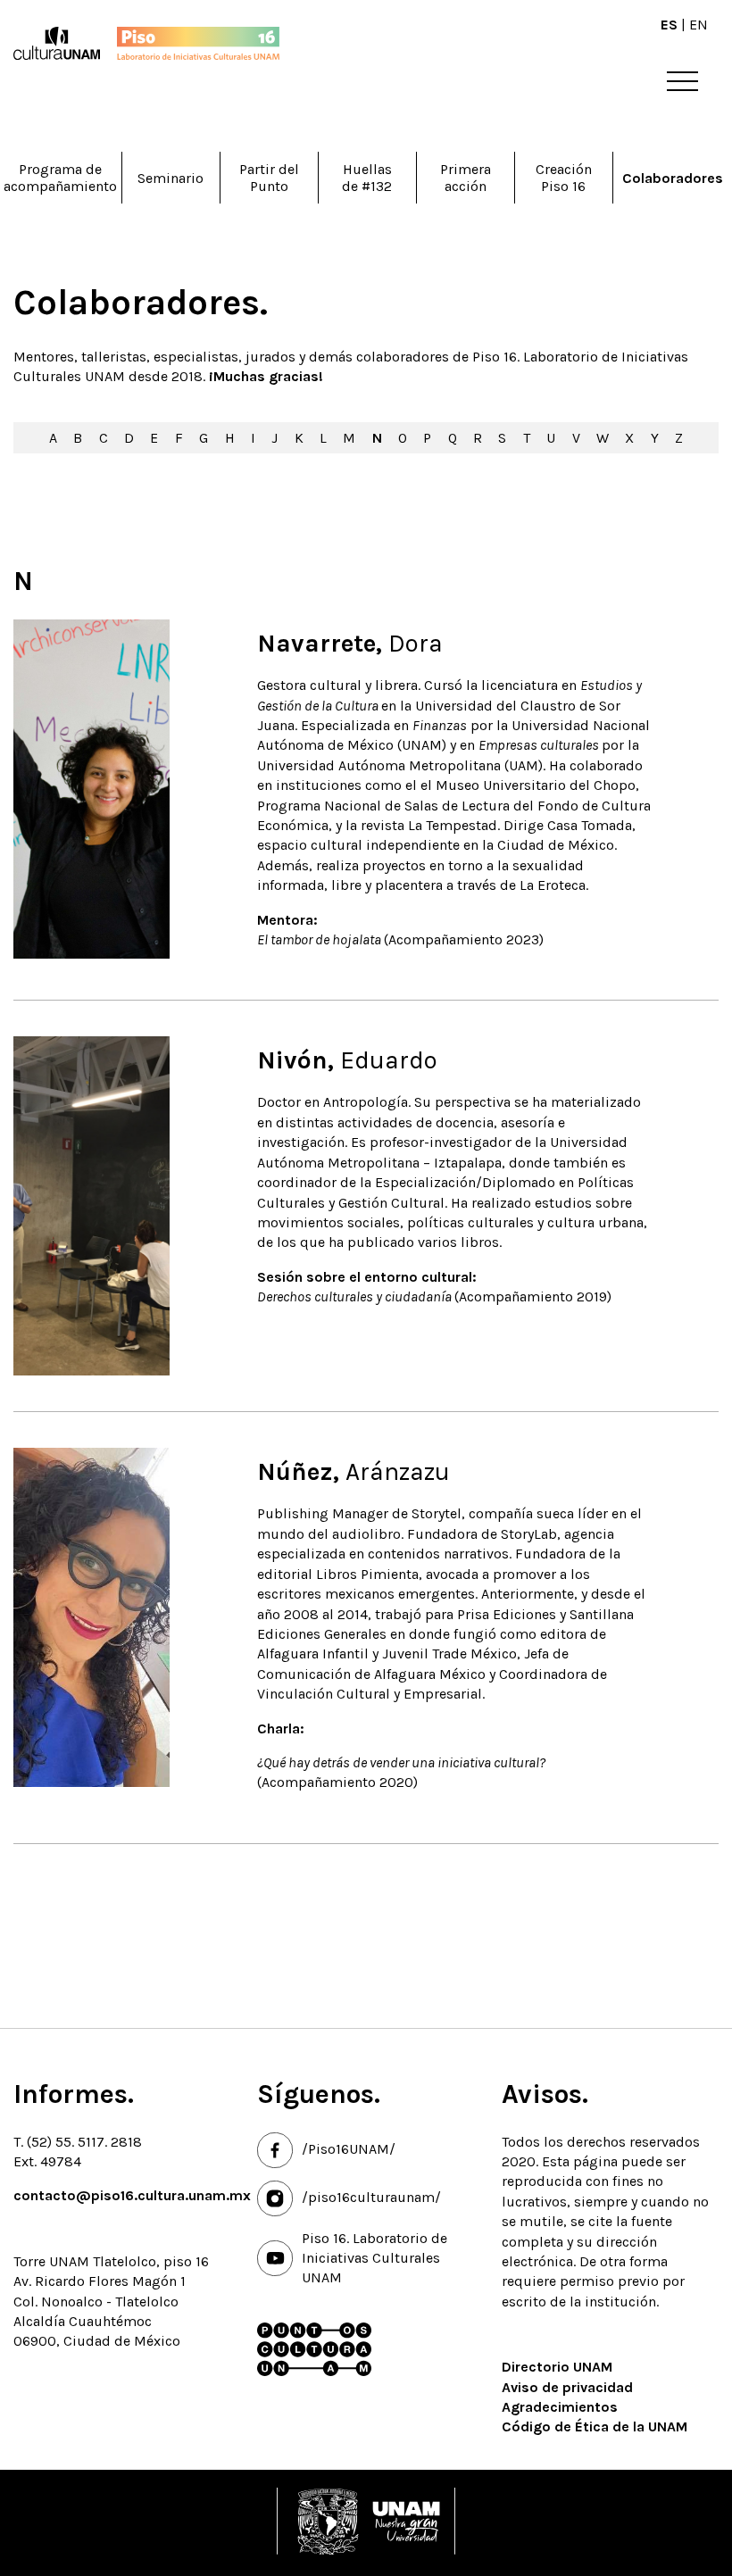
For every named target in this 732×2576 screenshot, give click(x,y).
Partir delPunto (269, 178)
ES (669, 25)
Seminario (171, 178)
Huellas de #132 (367, 178)
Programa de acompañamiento (60, 178)
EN (699, 25)
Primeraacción (466, 178)
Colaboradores (673, 178)
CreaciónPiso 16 (564, 178)
